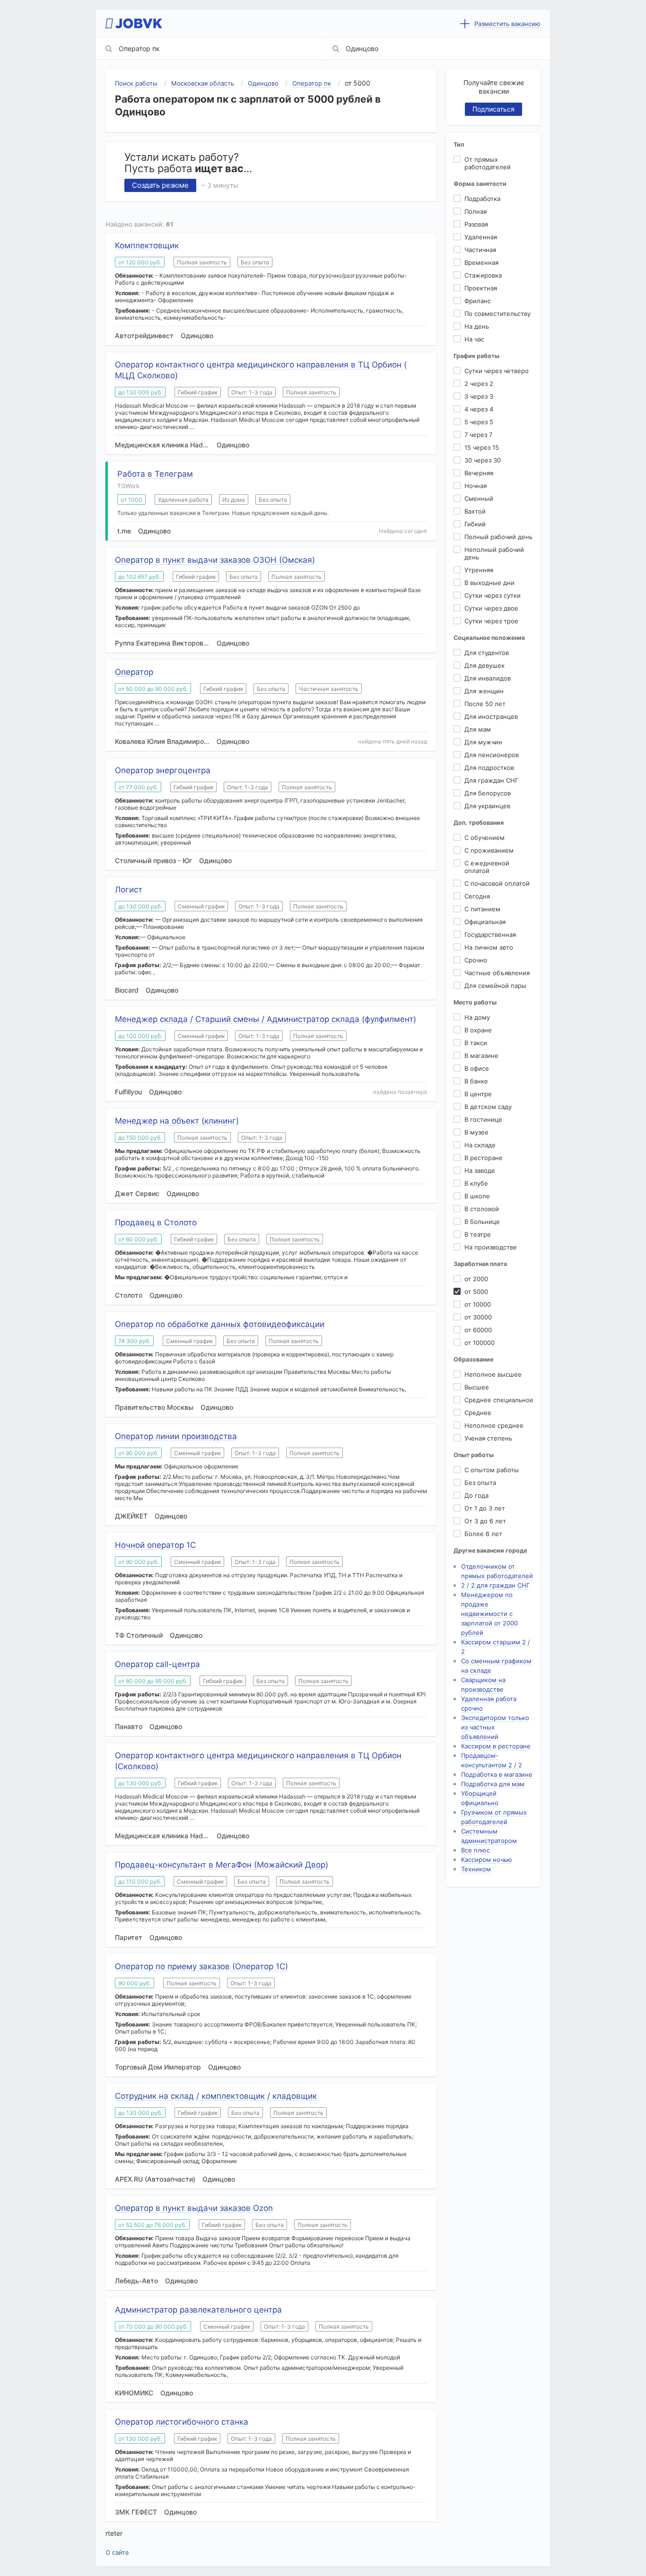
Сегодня (477, 896)
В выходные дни (489, 583)
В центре (478, 1094)
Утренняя (479, 570)
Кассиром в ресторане (496, 1746)
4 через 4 (479, 409)
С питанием (482, 909)
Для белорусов (488, 793)
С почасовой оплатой (497, 883)
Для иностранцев (491, 716)
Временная (481, 262)
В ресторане (484, 1158)
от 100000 (480, 1343)
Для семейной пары (495, 986)
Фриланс (478, 301)
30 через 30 (483, 460)
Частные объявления (497, 973)
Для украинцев (487, 806)
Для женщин (484, 691)
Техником (476, 1869)
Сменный (479, 498)
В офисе (477, 1068)
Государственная (490, 934)
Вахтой (475, 511)
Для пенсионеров (492, 755)
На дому (477, 1017)
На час (474, 339)
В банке (476, 1081)
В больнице (482, 1222)
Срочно (476, 960)
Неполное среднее (494, 1425)
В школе (477, 1196)
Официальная (485, 922)
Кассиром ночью (487, 1860)
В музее (476, 1132)
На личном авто (489, 947)
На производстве (491, 1247)
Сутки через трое (491, 621)
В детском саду (488, 1107)
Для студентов (487, 653)
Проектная (481, 288)
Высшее (477, 1387)
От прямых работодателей (488, 163)
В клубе (476, 1183)
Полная (476, 211)
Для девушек (484, 665)
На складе (480, 1145)
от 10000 (478, 1304)
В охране (478, 1030)
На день (477, 326)
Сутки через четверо (497, 371)
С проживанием (489, 850)
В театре (478, 1234)
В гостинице (483, 1119)
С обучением (484, 838)
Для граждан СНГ (491, 780)
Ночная (476, 486)
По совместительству (498, 314)
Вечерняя (479, 473)
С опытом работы (492, 1470)
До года (476, 1495)
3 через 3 (479, 396)
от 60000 (478, 1330)
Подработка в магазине (497, 1774)
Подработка (482, 199)
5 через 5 (479, 422)
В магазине (481, 1056)
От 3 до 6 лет (485, 1521)
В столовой (482, 1209)
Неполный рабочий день (494, 553)
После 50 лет (485, 704)
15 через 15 (482, 447)
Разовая (476, 224)
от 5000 (476, 1292)
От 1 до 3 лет (485, 1508)
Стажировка (483, 275)
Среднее (478, 1413)
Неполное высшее (493, 1374)
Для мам (478, 729)
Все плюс (476, 1850)
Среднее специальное (499, 1400)
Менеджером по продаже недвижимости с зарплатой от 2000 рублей (489, 1614)
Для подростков (489, 768)
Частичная (480, 250)
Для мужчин (483, 742)
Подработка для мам (493, 1784)
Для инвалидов (488, 678)
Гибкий (475, 524)
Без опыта (480, 1483)
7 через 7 (478, 435)
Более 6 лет (483, 1534)
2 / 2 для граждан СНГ (495, 1585)
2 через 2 (479, 384)
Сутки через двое (491, 608)
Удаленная (481, 237)
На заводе (480, 1170)
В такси (476, 1043)
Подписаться (493, 109)
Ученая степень (488, 1438)
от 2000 (476, 1279)
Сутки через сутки (493, 595)
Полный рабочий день (498, 537)
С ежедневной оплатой (487, 867)
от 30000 (478, 1317)
